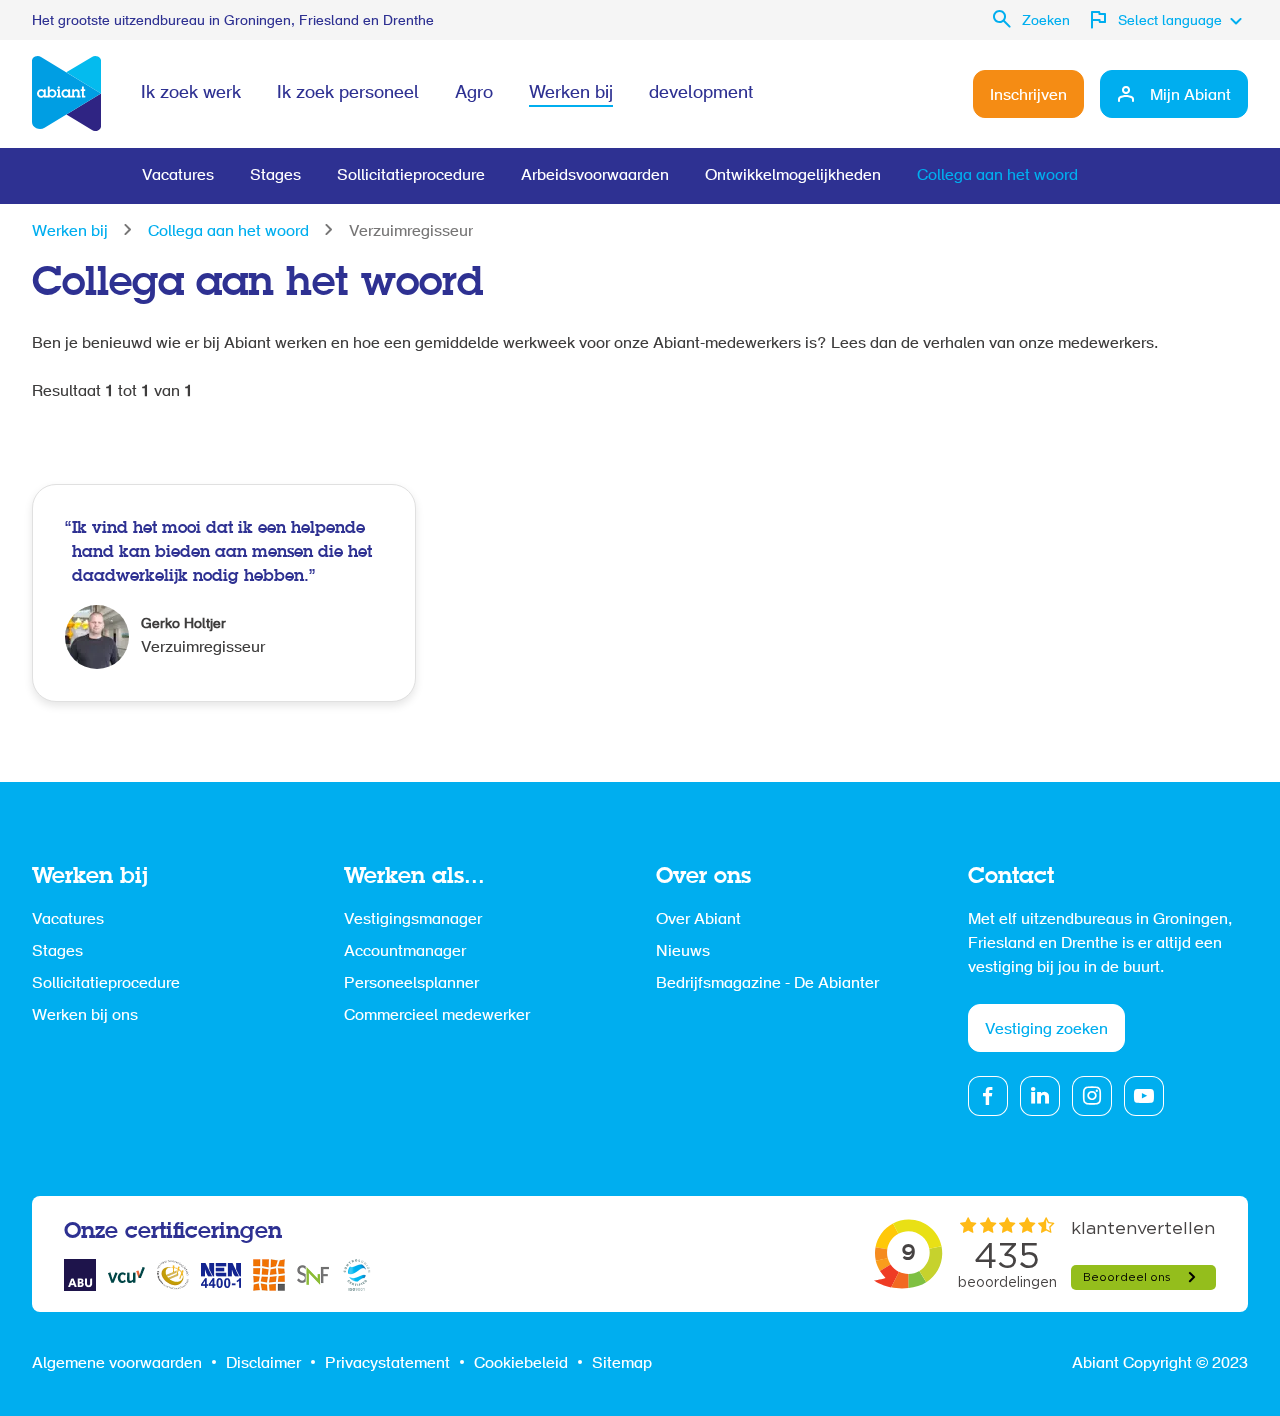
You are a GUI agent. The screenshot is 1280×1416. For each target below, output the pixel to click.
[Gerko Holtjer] (224, 593)
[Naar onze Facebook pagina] (988, 1096)
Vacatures (178, 176)
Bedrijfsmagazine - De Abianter (767, 984)
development (701, 94)
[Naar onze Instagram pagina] (1092, 1096)
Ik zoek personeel (348, 94)
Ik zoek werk (191, 94)
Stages (275, 176)
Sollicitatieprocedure (411, 176)
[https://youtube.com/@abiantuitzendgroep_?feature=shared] (1144, 1096)
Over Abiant (698, 920)
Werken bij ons (85, 1016)
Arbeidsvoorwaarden (595, 176)
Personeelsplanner (411, 984)
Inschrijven (1028, 96)
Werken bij (571, 94)
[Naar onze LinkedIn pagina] (1040, 1096)
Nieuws (683, 952)
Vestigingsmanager (413, 920)
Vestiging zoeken (1046, 1030)
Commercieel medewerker (437, 1016)
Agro (474, 94)
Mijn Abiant (1190, 96)
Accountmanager (405, 952)
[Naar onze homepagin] (66, 94)
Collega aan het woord (997, 176)
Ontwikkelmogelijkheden (793, 176)
